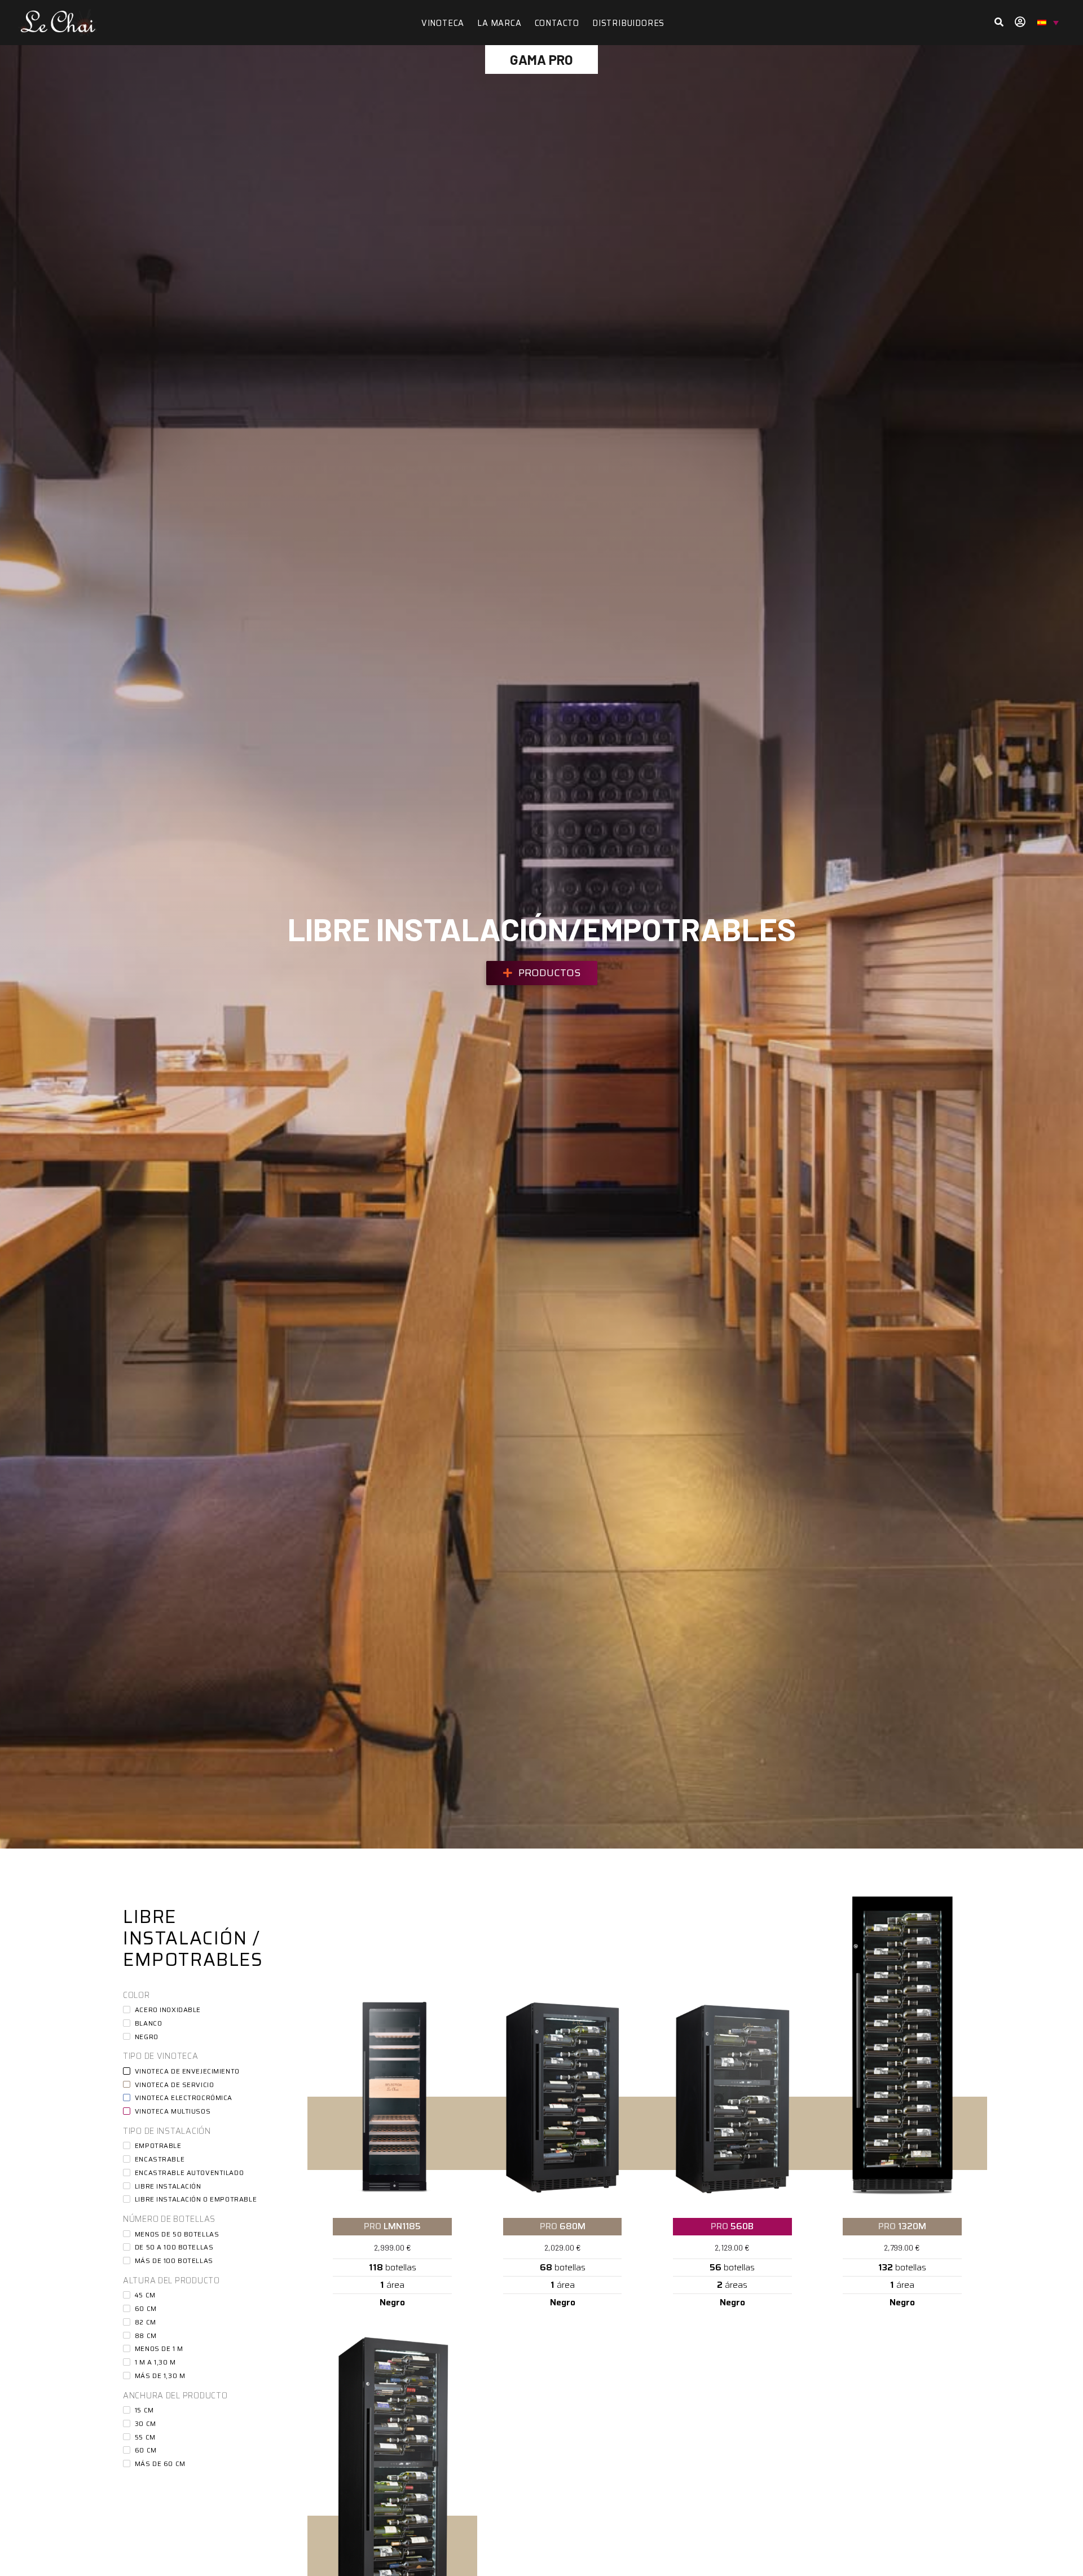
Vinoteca (443, 23)
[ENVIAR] (999, 23)
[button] (542, 973)
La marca (499, 23)
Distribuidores (628, 23)
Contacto (557, 23)
